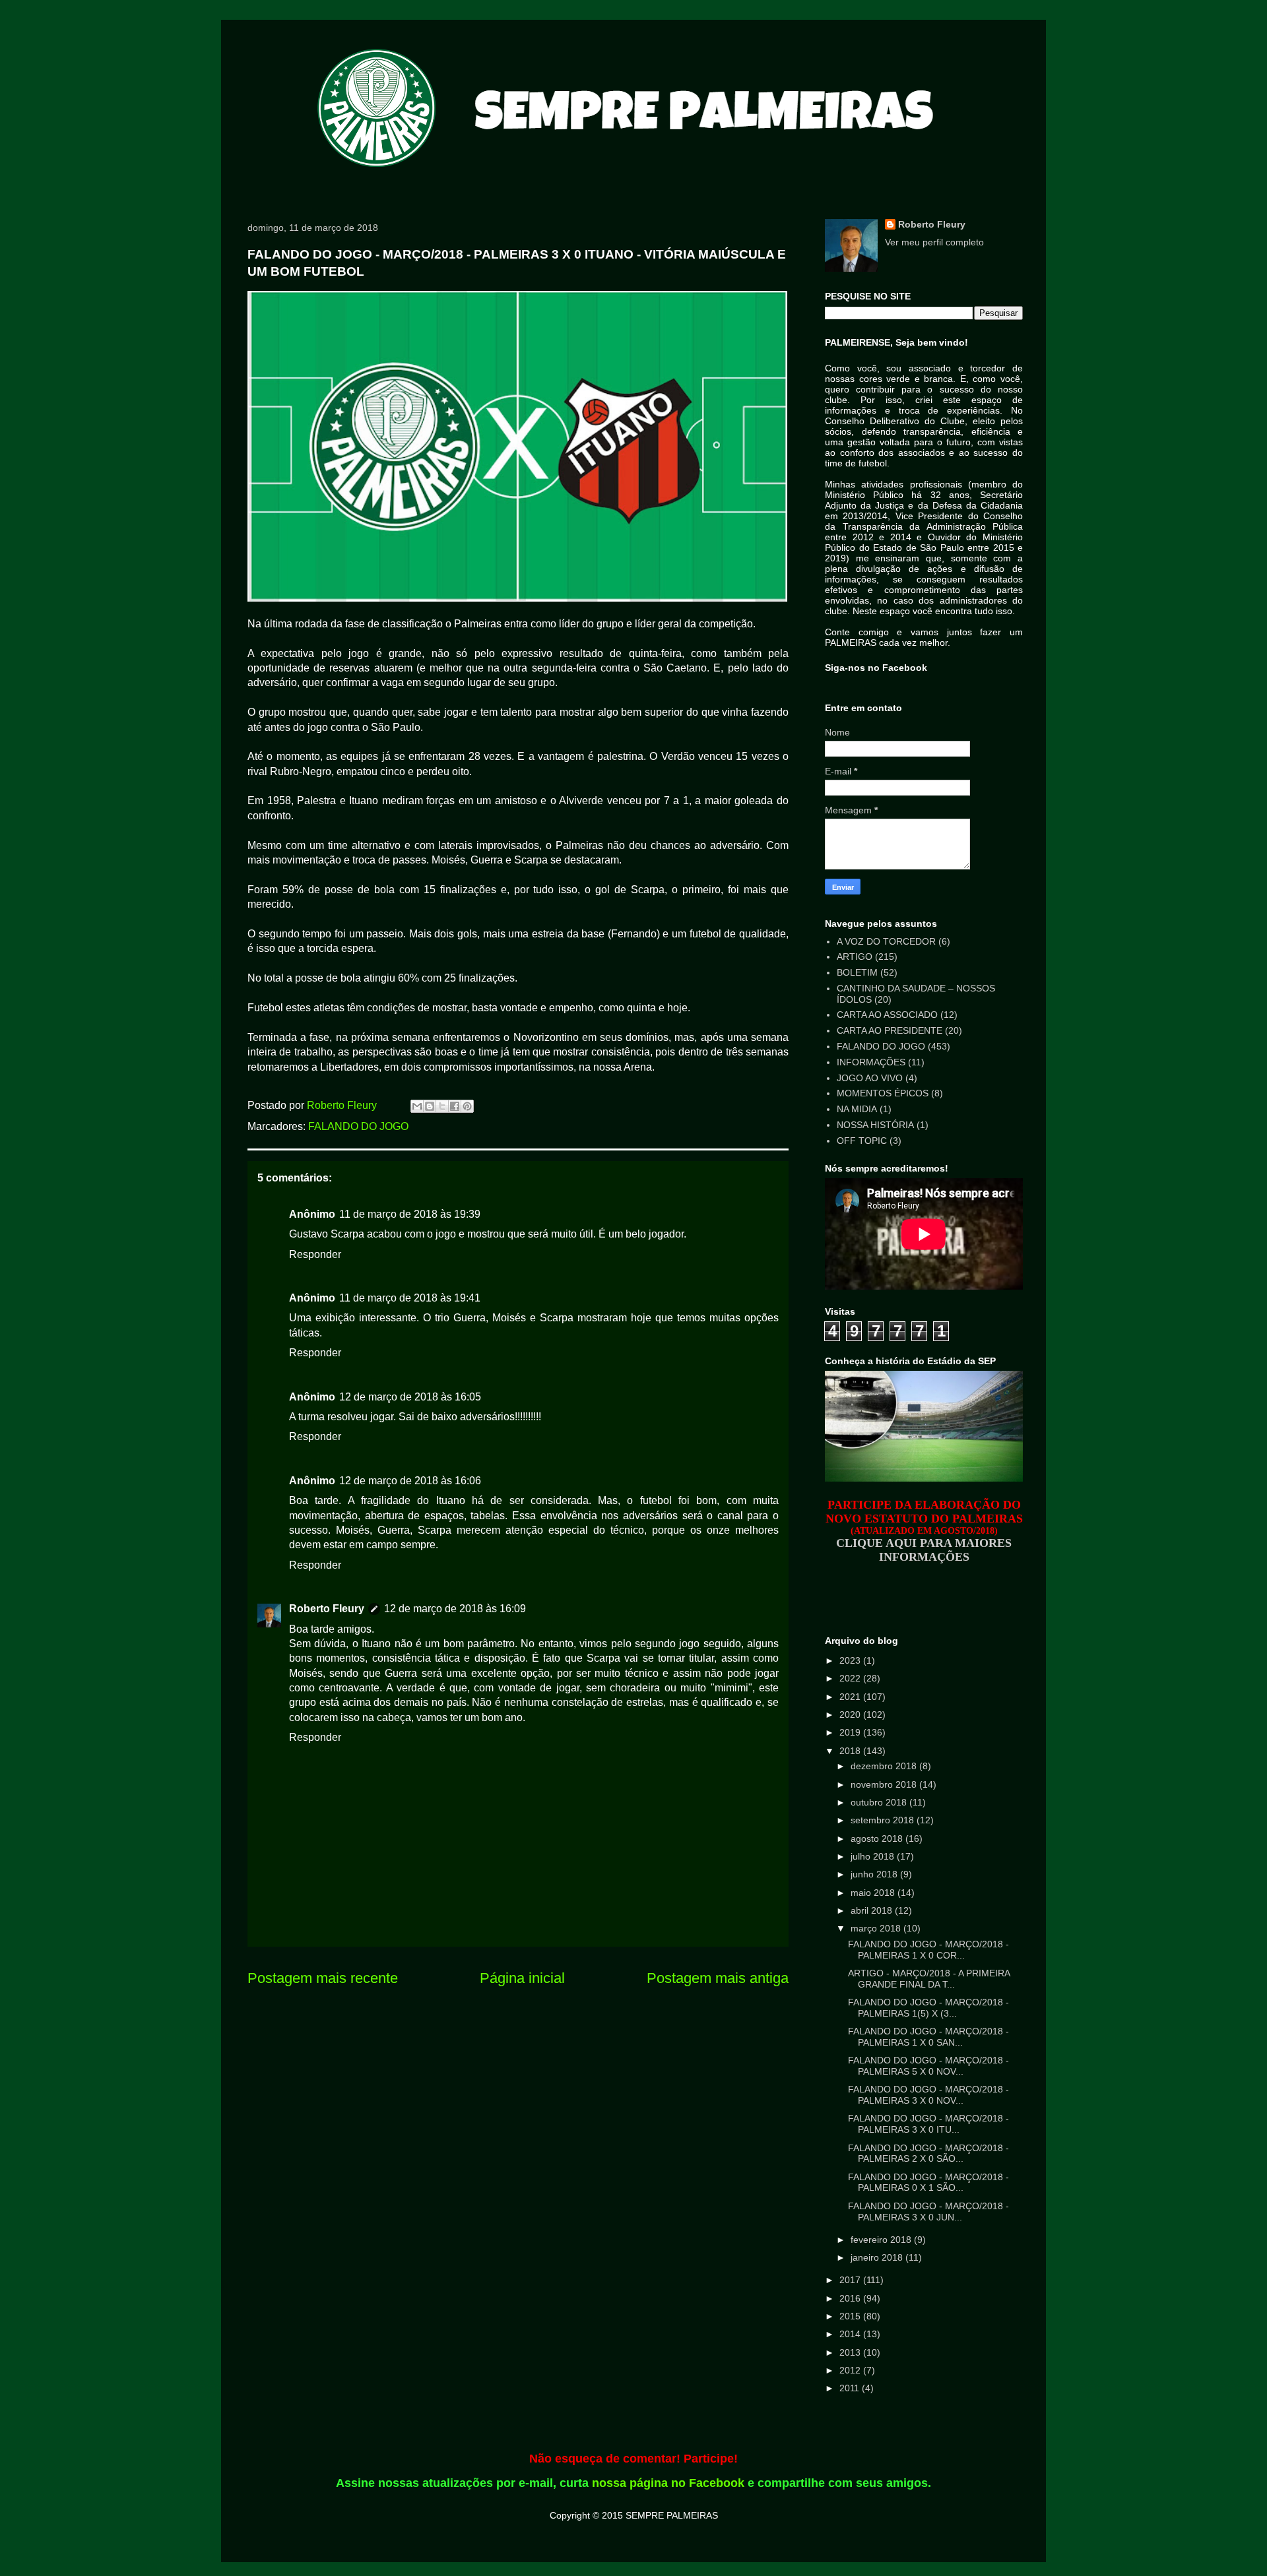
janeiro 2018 (878, 2257)
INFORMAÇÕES (871, 1062)
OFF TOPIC (862, 1141)
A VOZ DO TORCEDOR (886, 941)
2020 (851, 1714)
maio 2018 (874, 1893)
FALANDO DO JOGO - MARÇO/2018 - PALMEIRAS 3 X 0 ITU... (928, 2124)
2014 (851, 2334)
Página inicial (522, 1978)
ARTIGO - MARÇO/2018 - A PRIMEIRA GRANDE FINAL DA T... (929, 1979)
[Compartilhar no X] (442, 1106)
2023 (851, 1660)
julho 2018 (874, 1856)
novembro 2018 (885, 1784)
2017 (851, 2280)
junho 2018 (875, 1874)
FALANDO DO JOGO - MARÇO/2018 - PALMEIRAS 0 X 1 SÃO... (928, 2183)
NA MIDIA (857, 1109)
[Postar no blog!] (430, 1106)
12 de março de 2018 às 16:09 (455, 1609)
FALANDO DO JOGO (358, 1126)
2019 (851, 1732)
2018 (851, 1751)
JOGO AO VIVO (870, 1078)
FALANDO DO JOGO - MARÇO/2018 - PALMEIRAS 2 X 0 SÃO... (928, 2153)
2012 (851, 2370)
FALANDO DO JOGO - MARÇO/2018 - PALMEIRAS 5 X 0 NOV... (928, 2066)
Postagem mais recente (323, 1978)
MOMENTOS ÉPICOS (883, 1093)
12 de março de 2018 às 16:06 (410, 1481)
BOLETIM (857, 972)
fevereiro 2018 (882, 2240)
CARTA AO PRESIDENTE (890, 1030)
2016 (851, 2298)
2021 (851, 1697)
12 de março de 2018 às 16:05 (410, 1397)
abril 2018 (873, 1910)
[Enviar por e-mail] (417, 1106)
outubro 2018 (880, 1802)
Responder (315, 1254)
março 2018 (877, 1928)
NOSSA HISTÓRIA (875, 1125)
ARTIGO (855, 957)
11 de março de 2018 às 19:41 (410, 1298)
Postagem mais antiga (718, 1978)
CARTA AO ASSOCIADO (887, 1015)
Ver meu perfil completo (934, 242)
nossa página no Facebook (668, 2483)
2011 (851, 2388)
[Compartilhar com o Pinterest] (467, 1106)
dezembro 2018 (885, 1766)
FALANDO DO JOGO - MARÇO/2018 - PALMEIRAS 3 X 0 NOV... (928, 2095)
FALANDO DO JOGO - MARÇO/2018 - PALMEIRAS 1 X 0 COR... (928, 1950)
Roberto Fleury (327, 1609)
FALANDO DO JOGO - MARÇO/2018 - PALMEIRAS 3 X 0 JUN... (928, 2212)
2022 (851, 1678)
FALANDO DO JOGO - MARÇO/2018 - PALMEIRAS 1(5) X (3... (928, 2008)
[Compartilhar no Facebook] (455, 1106)
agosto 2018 (878, 1838)
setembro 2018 (884, 1820)
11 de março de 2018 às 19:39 (410, 1214)
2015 (851, 2316)
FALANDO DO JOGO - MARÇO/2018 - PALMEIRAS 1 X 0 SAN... (928, 2037)
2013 (851, 2352)
